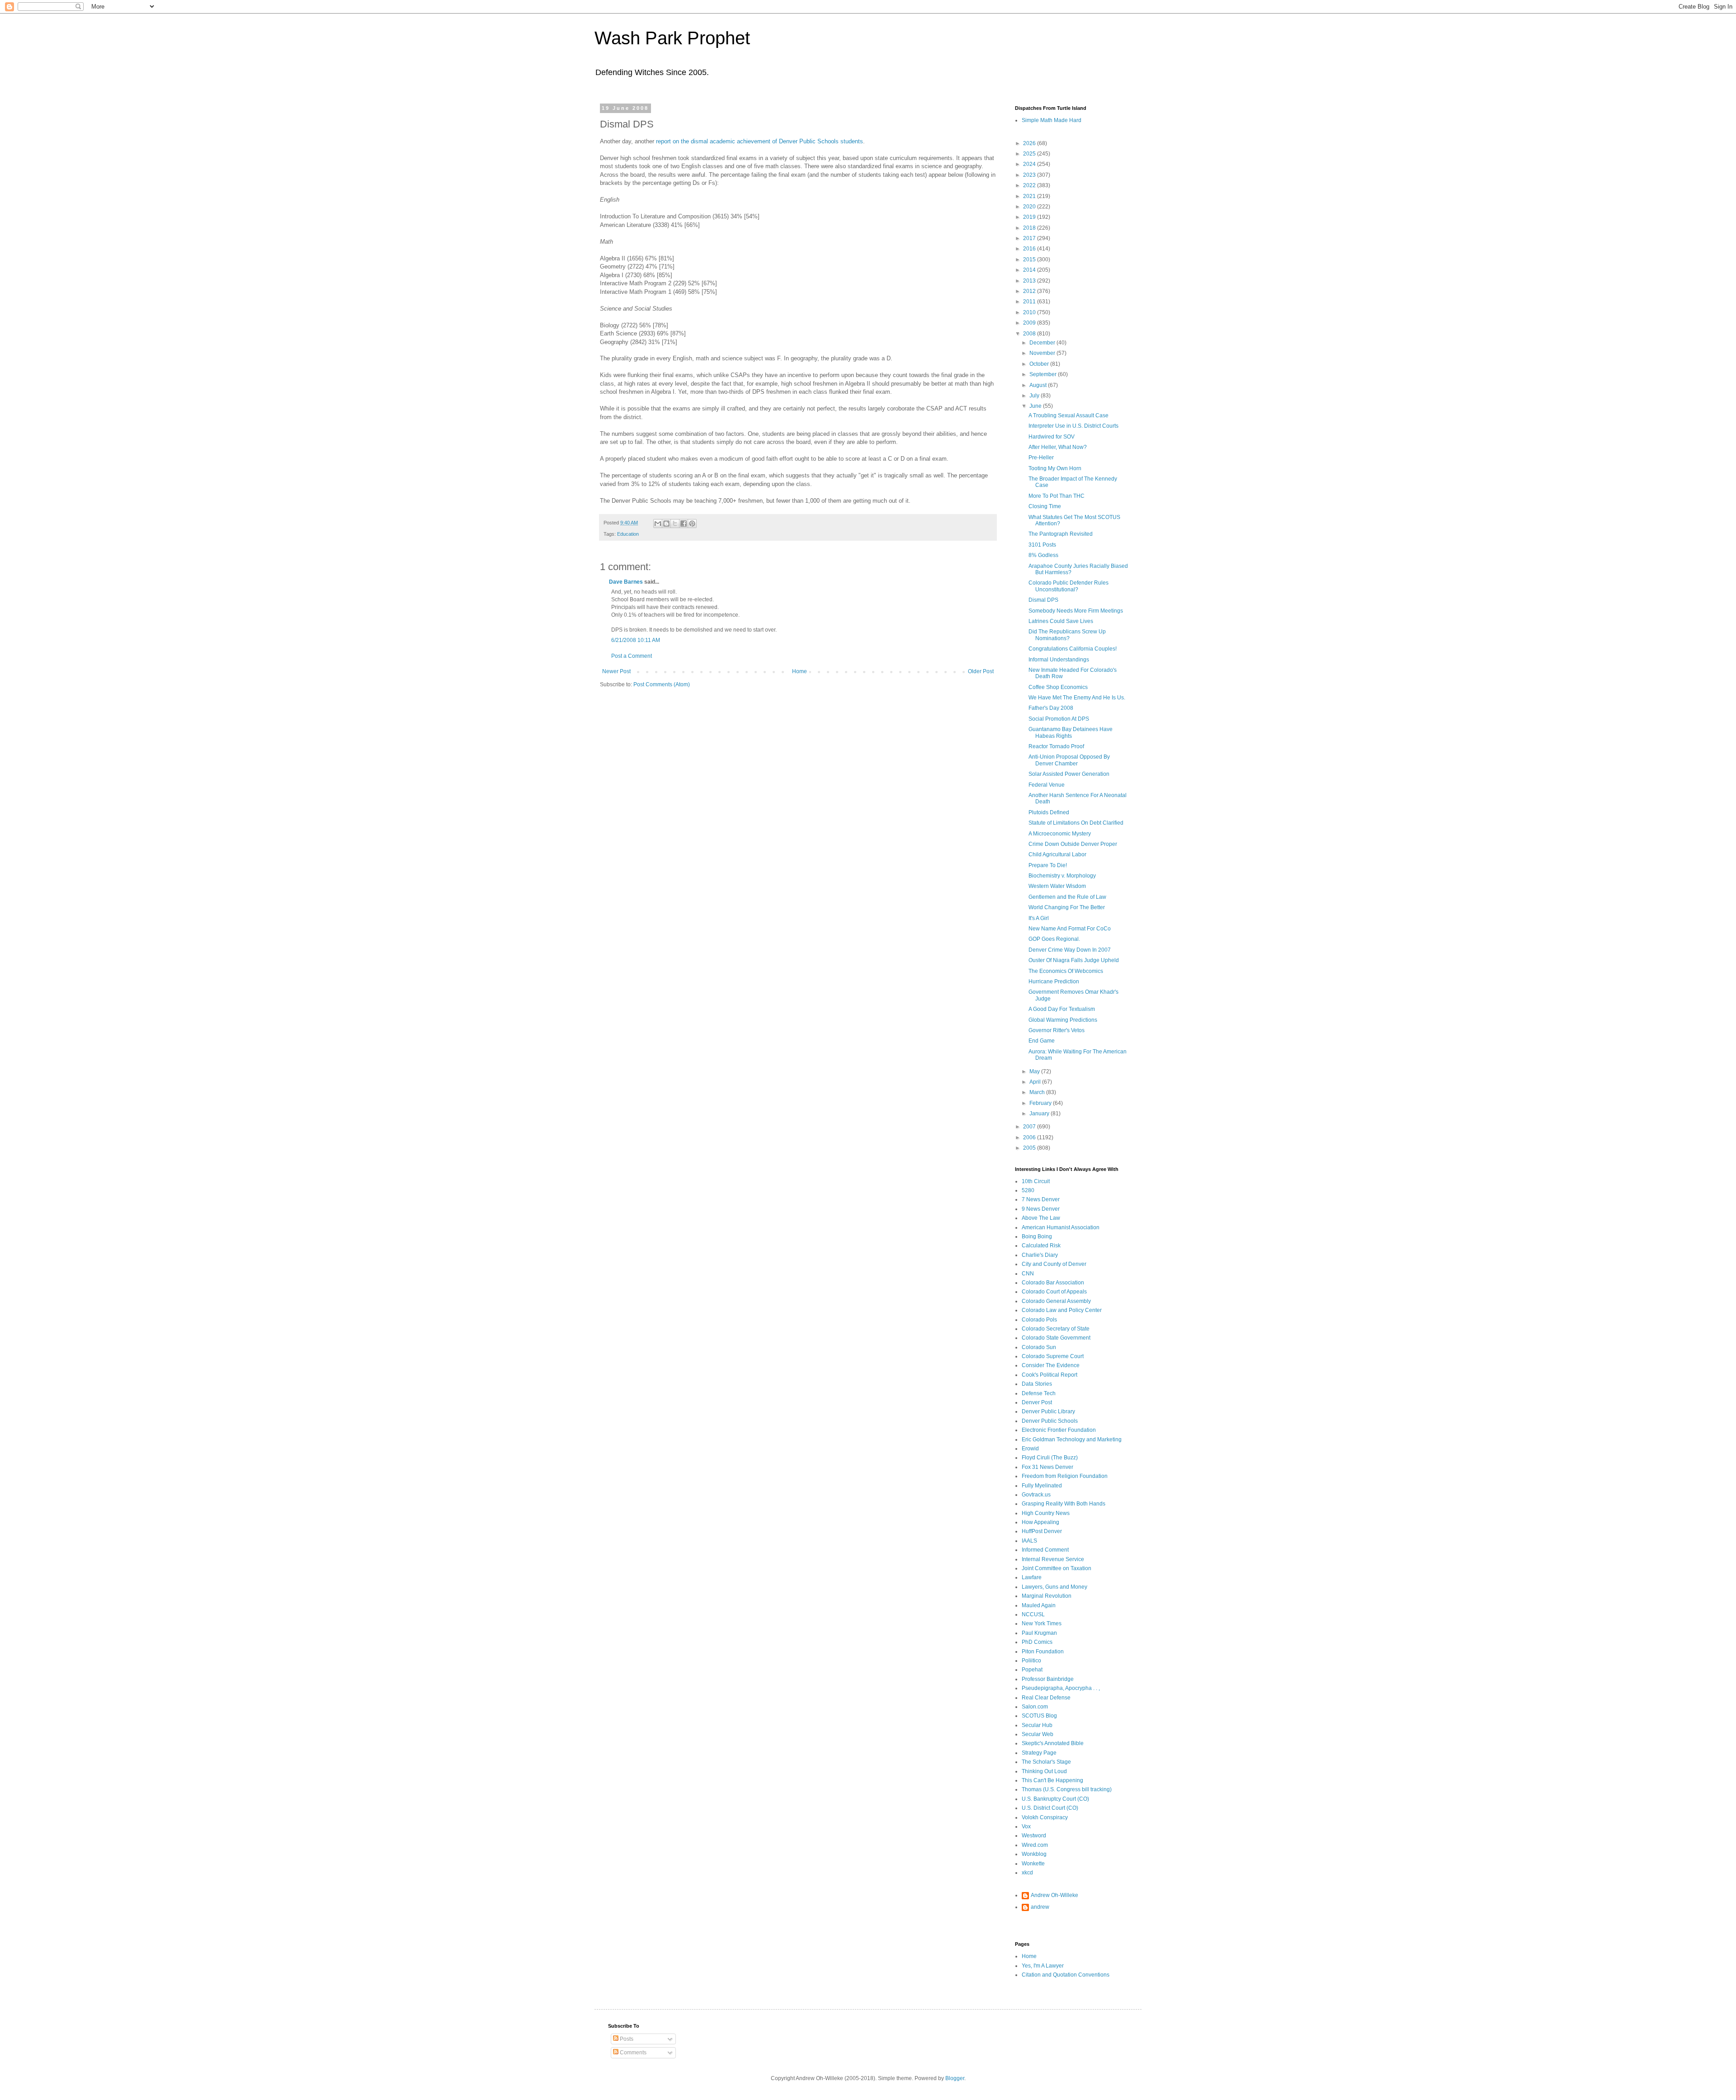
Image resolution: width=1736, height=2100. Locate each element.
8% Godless (1043, 555)
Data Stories (1037, 1384)
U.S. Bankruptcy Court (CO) (1055, 1799)
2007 (1030, 1127)
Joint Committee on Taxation (1057, 1568)
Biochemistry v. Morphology (1062, 876)
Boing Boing (1037, 1236)
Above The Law (1041, 1218)
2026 (1030, 143)
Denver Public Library (1048, 1411)
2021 (1030, 196)
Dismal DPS (1043, 600)
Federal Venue (1047, 785)
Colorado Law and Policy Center (1062, 1310)
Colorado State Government (1056, 1338)
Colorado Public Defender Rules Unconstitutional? (1068, 586)
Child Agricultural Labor (1057, 854)
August (1039, 385)
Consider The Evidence (1051, 1365)
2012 (1030, 291)
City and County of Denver (1054, 1264)
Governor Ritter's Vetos (1057, 1030)
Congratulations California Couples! (1073, 649)
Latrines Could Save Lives (1061, 621)
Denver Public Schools (1050, 1421)
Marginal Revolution (1047, 1596)
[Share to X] (675, 524)
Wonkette (1033, 1864)
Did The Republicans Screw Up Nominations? (1067, 635)
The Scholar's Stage (1046, 1762)
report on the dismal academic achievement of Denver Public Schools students (759, 141)
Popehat (1032, 1670)
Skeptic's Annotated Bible (1053, 1743)
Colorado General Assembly (1056, 1301)
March (1038, 1092)
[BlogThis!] (666, 524)
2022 (1030, 185)
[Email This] (658, 524)
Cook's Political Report (1050, 1375)
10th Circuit (1036, 1181)
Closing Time (1045, 506)
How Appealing (1040, 1522)
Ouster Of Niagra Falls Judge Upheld (1074, 960)
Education (628, 534)
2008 (1030, 334)
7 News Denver (1041, 1199)
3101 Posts (1042, 545)
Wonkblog (1034, 1854)
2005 (1030, 1148)
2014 (1030, 270)
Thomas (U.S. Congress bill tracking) (1067, 1789)
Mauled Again (1039, 1605)
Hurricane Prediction (1054, 982)
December (1043, 343)
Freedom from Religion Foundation (1065, 1476)
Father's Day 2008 (1051, 708)
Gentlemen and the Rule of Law (1067, 897)
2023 (1030, 175)
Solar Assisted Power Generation (1069, 774)
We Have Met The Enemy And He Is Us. (1077, 698)
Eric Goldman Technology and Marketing (1072, 1439)
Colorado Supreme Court (1053, 1356)
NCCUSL (1033, 1614)
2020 (1030, 207)
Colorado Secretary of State (1056, 1329)
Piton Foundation (1043, 1652)
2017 (1030, 238)
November (1043, 353)
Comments (632, 2053)
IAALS (1029, 1541)
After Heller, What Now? (1058, 447)
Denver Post (1037, 1402)
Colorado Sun (1039, 1347)
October (1040, 364)
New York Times (1042, 1623)
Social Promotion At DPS (1059, 719)
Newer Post (616, 671)
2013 (1030, 281)
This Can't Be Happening (1052, 1780)
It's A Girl (1039, 918)
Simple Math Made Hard (1052, 120)
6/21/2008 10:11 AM (636, 640)
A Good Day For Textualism (1062, 1009)
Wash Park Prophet (672, 38)
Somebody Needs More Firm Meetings (1076, 611)
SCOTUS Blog (1039, 1716)
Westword (1034, 1836)
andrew (1040, 1907)
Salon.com (1035, 1707)
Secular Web (1038, 1734)
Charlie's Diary (1040, 1255)
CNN (1028, 1274)
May (1035, 1071)
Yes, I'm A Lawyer (1043, 1966)
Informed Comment (1045, 1550)
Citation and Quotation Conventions (1066, 1975)
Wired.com (1035, 1845)
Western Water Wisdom (1057, 886)
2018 (1030, 228)
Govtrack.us (1036, 1495)
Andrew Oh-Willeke (1054, 1895)
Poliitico (1031, 1661)
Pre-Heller (1041, 458)
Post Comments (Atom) (662, 684)
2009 (1030, 323)
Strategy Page (1039, 1753)
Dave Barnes (626, 582)
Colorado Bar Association (1053, 1283)
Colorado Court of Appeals (1054, 1292)
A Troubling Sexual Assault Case (1068, 415)
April (1036, 1082)
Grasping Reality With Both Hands (1064, 1504)
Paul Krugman (1039, 1633)
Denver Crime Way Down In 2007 (1070, 950)
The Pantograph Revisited (1061, 534)
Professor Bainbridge (1048, 1679)
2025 (1030, 154)
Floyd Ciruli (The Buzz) (1050, 1458)
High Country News (1046, 1513)
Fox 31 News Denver (1047, 1467)
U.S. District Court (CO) (1050, 1808)
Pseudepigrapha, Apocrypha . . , (1061, 1688)
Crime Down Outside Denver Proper (1073, 844)
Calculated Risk (1041, 1246)
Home (800, 671)
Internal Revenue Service (1053, 1559)
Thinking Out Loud (1044, 1771)
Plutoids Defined (1049, 812)
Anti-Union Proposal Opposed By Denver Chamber (1069, 760)
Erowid (1030, 1449)
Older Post (981, 671)
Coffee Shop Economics (1058, 687)
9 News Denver (1041, 1209)
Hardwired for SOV (1052, 437)
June (1036, 406)
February (1041, 1103)
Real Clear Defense (1046, 1698)
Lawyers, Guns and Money (1054, 1587)
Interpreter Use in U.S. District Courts (1073, 426)
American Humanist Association (1061, 1227)
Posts (626, 2039)
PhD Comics (1037, 1642)
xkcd (1027, 1873)
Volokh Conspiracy (1045, 1817)
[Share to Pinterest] (692, 524)
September (1044, 374)
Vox (1026, 1826)
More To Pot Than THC (1057, 496)
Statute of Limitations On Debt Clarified (1076, 823)
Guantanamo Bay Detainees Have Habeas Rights (1071, 732)
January (1040, 1114)
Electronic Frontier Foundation (1059, 1430)
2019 (1030, 217)
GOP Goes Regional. (1054, 939)
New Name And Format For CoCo (1070, 929)
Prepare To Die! (1048, 865)
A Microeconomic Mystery (1060, 834)
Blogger (955, 2078)
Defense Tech (1039, 1393)
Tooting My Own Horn (1055, 468)
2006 (1030, 1137)
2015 (1030, 260)
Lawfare (1032, 1577)
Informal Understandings (1059, 660)
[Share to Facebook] (684, 524)
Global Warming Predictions (1063, 1020)
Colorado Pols (1039, 1320)
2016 (1030, 249)
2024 (1030, 164)
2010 (1030, 312)
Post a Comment (632, 656)
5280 (1028, 1190)
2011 (1030, 302)
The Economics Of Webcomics (1066, 971)
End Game (1042, 1041)
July (1035, 396)
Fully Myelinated (1042, 1486)
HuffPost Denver (1042, 1531)
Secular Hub (1037, 1725)
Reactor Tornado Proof (1056, 746)
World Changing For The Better (1067, 907)
